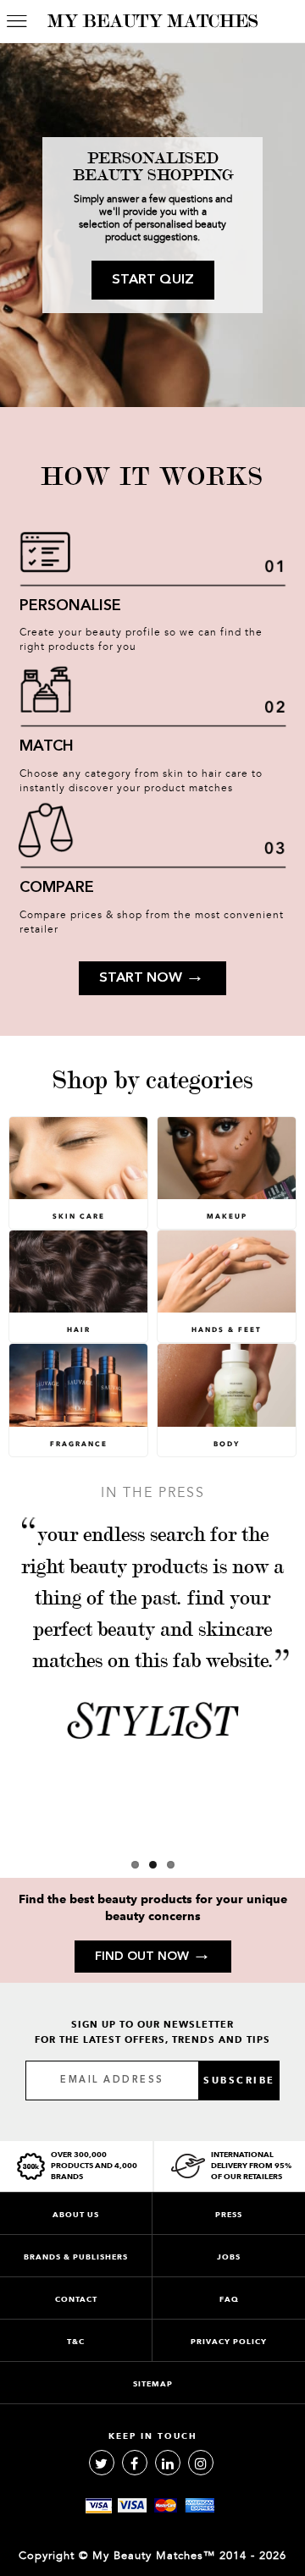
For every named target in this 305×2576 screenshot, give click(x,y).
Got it (152, 1373)
